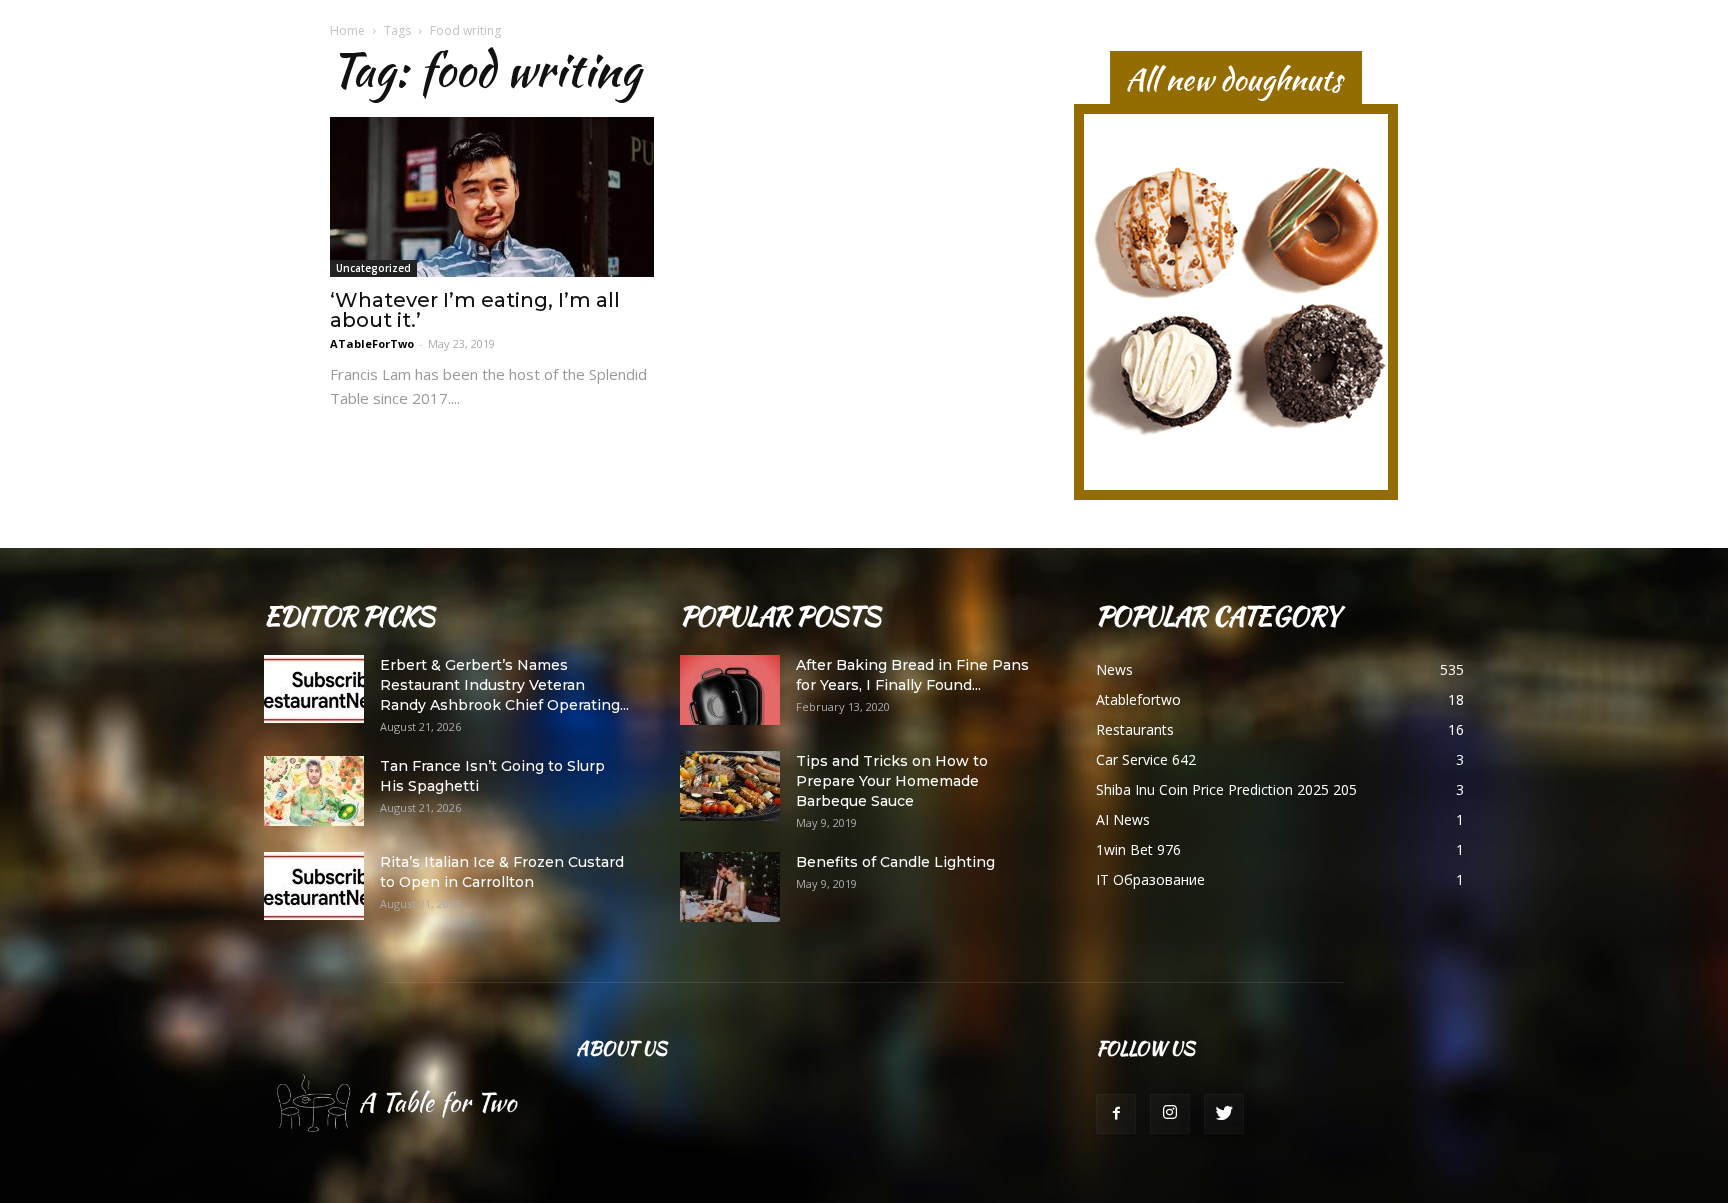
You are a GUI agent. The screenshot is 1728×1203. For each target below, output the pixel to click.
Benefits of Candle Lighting (895, 862)
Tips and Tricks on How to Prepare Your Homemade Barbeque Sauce (892, 781)
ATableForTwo (372, 343)
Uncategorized (373, 268)
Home (347, 30)
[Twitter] (1224, 1114)
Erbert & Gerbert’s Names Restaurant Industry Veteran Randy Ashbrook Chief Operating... (504, 685)
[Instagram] (1170, 1114)
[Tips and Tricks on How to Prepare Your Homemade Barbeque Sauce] (730, 786)
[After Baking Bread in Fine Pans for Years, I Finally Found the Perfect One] (730, 690)
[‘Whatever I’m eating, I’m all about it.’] (492, 197)
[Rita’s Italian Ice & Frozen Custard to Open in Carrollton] (314, 886)
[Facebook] (1116, 1114)
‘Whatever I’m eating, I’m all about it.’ (475, 310)
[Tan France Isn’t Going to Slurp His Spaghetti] (314, 791)
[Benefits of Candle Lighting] (730, 887)
